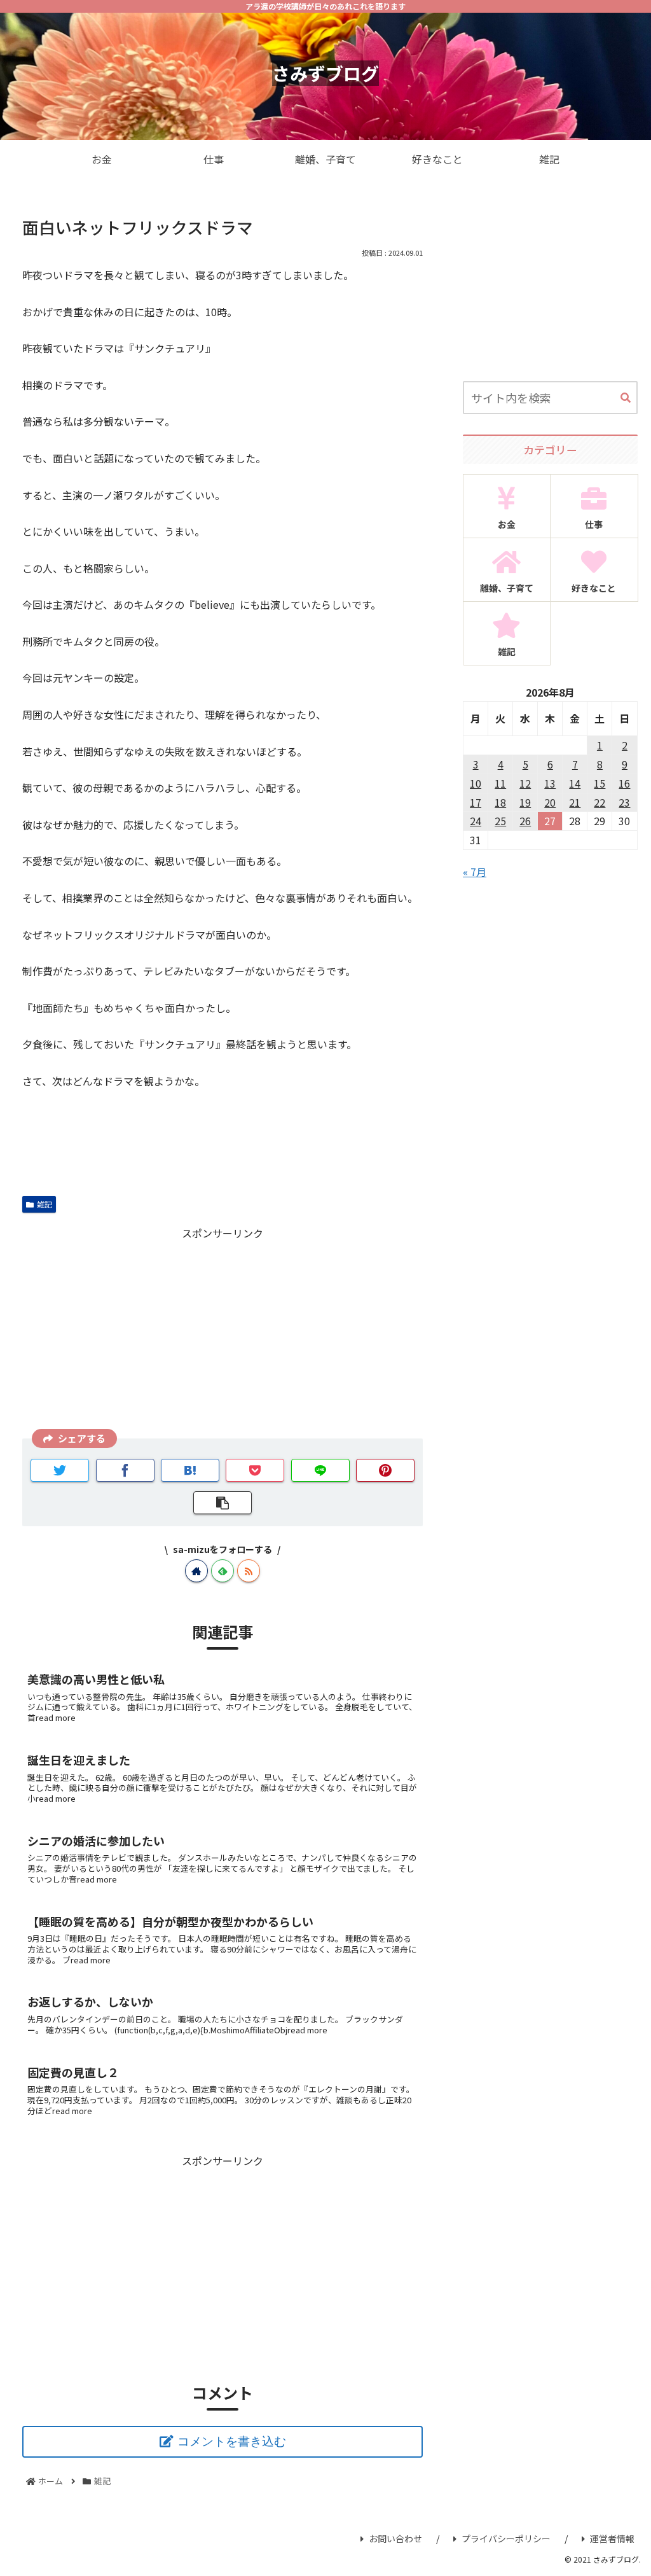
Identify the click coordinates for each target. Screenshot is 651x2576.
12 (525, 783)
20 (550, 802)
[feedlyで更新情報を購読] (223, 1571)
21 (575, 802)
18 (500, 802)
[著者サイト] (196, 1571)
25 (500, 821)
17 (476, 802)
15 (600, 783)
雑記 (45, 1204)
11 (500, 783)
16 (624, 783)
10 (476, 783)
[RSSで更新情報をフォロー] (249, 1571)
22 (600, 802)
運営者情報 (612, 2538)
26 (525, 821)
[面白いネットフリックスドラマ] (190, 1470)
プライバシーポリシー (506, 2538)
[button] (626, 398)
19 (525, 802)
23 (624, 802)
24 (476, 821)
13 (550, 783)
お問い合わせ (395, 2538)
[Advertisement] (223, 1332)
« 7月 (475, 872)
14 (575, 783)
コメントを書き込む (232, 2441)
